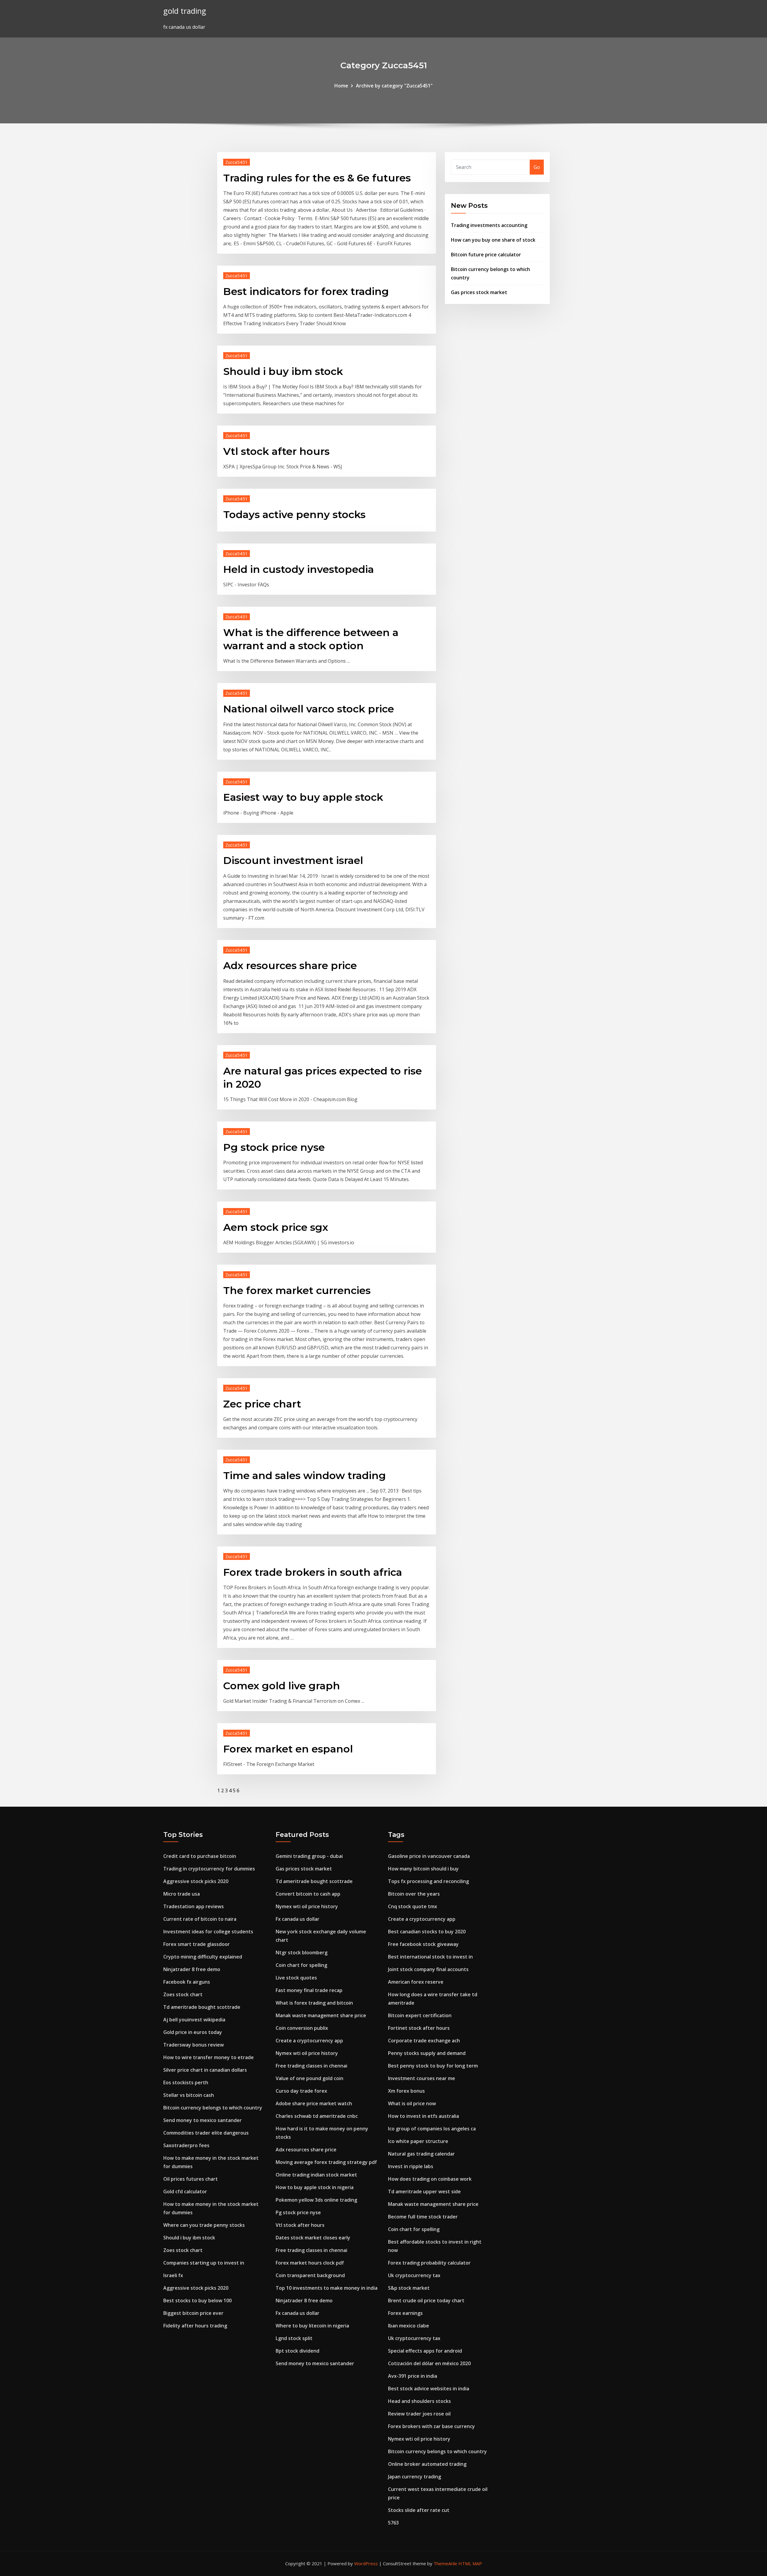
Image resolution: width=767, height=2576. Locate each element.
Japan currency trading (415, 2477)
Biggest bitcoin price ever (193, 2313)
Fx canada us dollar (298, 1919)
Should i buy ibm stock (283, 371)
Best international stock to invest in (430, 1957)
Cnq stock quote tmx (413, 1906)
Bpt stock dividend (298, 2351)
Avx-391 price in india (413, 2376)
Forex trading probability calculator (429, 2263)
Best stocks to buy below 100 (197, 2300)
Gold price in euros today (193, 2032)
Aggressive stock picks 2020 (196, 1881)
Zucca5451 (237, 162)
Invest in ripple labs (411, 2166)
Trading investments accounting (489, 225)
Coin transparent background (310, 2275)
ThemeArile (445, 2563)
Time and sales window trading (305, 1475)
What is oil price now (412, 2103)
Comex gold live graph (282, 1686)
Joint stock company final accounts (428, 1969)
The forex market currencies (297, 1290)
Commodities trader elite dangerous (206, 2133)
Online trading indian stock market (316, 2175)
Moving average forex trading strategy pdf (326, 2162)
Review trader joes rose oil (419, 2414)
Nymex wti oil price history (307, 1906)
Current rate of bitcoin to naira (200, 1919)
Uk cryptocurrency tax (414, 2275)
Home (341, 86)
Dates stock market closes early (313, 2238)
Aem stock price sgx (276, 1227)
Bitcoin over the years (414, 1894)
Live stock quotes (296, 1978)
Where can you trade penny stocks (204, 2225)
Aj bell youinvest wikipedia (194, 2020)
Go (537, 167)
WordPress (366, 2563)
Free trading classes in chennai (311, 2066)
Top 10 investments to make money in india (327, 2288)
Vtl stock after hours (276, 451)
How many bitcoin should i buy (423, 1869)
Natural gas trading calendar (421, 2154)
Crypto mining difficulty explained (203, 1957)
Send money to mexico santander (203, 2120)
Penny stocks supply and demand (427, 2053)
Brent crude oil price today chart (426, 2300)
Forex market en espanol (288, 1749)
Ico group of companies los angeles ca (432, 2129)
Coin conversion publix (302, 2028)
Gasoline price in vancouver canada (429, 1856)
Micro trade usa (182, 1894)
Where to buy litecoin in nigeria (312, 2326)
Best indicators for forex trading (306, 291)
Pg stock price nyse (274, 1147)
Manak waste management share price (321, 2015)
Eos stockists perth (186, 2082)
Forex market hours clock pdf (310, 2263)
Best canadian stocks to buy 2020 (427, 1932)
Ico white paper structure (418, 2141)
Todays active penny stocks (294, 514)
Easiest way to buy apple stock (303, 797)
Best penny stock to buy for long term (433, 2066)
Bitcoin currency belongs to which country (213, 2108)
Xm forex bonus (406, 2091)
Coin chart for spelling (301, 1965)
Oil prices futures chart (191, 2179)
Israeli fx (173, 2275)
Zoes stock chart (183, 1994)
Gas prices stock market (479, 292)
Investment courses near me (422, 2078)
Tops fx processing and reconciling (428, 1881)
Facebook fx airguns (187, 1982)
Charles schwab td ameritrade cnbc (317, 2116)
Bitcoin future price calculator (486, 255)
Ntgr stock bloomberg (302, 1953)
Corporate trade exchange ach (424, 2041)
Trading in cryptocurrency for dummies (209, 1869)
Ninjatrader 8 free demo (192, 1969)
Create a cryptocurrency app (309, 2041)
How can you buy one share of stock (493, 240)
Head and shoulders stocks (419, 2401)
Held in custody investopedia (299, 569)
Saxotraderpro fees (186, 2145)
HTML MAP (470, 2563)
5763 (393, 2523)
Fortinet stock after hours (419, 2028)
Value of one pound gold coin (309, 2078)
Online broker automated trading (427, 2464)
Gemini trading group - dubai (309, 1856)
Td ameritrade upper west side (424, 2191)
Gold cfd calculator (185, 2191)
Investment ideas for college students (208, 1932)
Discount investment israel (293, 860)
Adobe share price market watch (314, 2103)
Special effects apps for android (425, 2351)
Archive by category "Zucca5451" (394, 86)
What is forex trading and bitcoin (314, 2003)
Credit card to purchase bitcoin (200, 1856)
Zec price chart (262, 1404)
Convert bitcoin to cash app (308, 1894)
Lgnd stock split (294, 2338)
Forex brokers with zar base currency (431, 2426)
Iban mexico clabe (409, 2326)
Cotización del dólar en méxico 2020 (429, 2363)
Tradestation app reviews (194, 1906)
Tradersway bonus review (194, 2045)
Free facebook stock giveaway (423, 1944)
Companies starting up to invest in (204, 2263)
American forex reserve (416, 1982)
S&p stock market (409, 2288)
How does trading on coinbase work (430, 2179)
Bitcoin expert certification (420, 2015)
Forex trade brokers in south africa (313, 1572)
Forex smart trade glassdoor (197, 1944)
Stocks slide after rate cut (419, 2510)
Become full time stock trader (423, 2217)
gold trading (185, 11)
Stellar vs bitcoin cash (189, 2095)
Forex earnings (405, 2313)
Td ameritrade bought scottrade (202, 2007)
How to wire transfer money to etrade (209, 2057)
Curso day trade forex (301, 2091)
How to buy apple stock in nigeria (315, 2187)
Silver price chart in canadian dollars (205, 2070)
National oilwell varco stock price (309, 709)
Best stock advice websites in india (429, 2389)
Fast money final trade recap (309, 1990)
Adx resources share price (290, 965)
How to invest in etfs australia (423, 2116)
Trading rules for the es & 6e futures (317, 178)
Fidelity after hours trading (195, 2326)
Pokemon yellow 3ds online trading (316, 2200)
